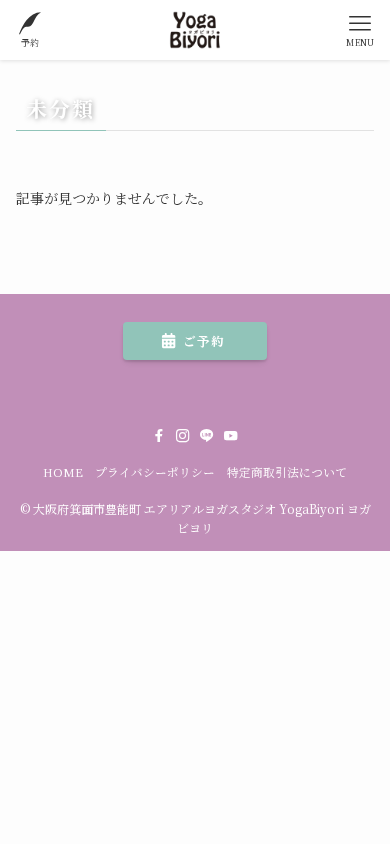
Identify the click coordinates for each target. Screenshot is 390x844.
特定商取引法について (287, 472)
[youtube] (231, 436)
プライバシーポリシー (155, 472)
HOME (63, 472)
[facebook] (159, 436)
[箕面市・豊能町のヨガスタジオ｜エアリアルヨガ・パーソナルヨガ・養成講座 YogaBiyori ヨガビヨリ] (195, 30)
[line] (207, 436)
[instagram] (183, 436)
